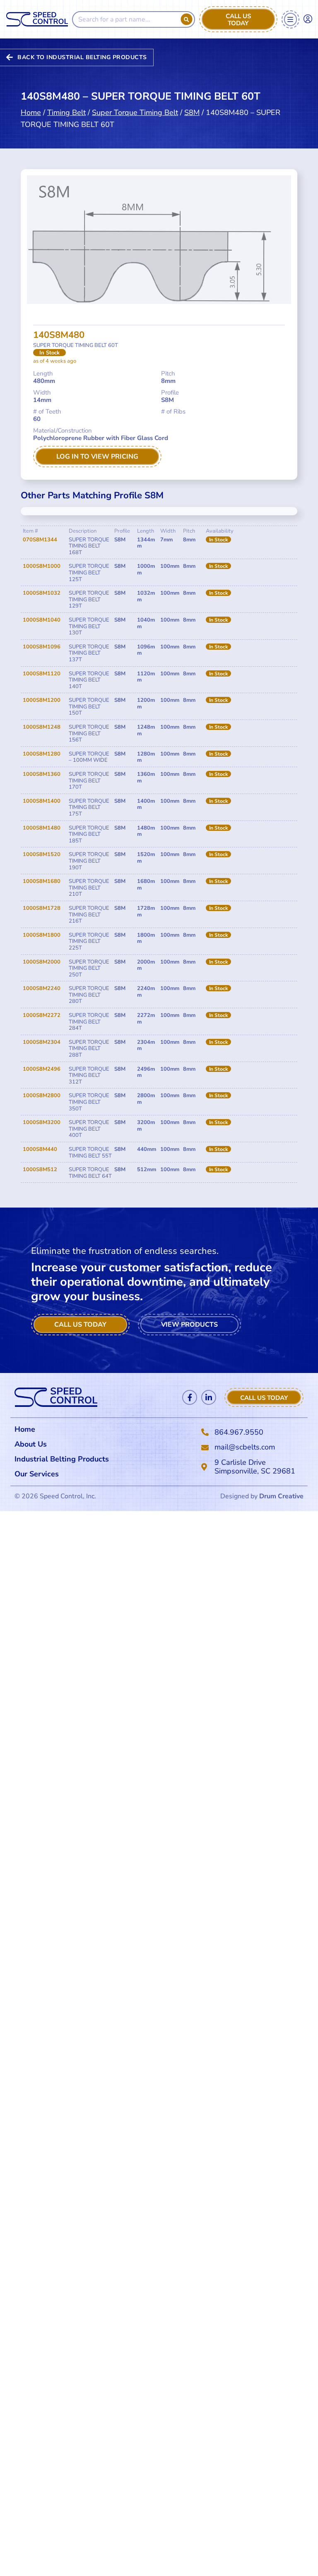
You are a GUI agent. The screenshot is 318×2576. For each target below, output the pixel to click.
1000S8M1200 (42, 700)
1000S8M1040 (42, 620)
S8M (192, 112)
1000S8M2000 (42, 962)
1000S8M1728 (42, 908)
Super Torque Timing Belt (135, 112)
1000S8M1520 (42, 854)
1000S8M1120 (42, 674)
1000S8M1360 (42, 774)
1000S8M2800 (42, 1095)
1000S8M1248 (42, 727)
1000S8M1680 (42, 881)
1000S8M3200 (42, 1122)
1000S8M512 (40, 1170)
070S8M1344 (40, 540)
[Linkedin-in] (209, 1397)
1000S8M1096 (42, 647)
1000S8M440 (40, 1149)
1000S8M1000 (42, 566)
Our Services (37, 1474)
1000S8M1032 (42, 593)
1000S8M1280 (42, 754)
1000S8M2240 (42, 988)
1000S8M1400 (42, 801)
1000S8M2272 (42, 1015)
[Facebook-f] (190, 1397)
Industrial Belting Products (62, 1459)
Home (31, 112)
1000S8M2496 (42, 1069)
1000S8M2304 (42, 1042)
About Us (31, 1444)
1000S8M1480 (42, 828)
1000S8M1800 (42, 935)
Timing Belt (66, 112)
